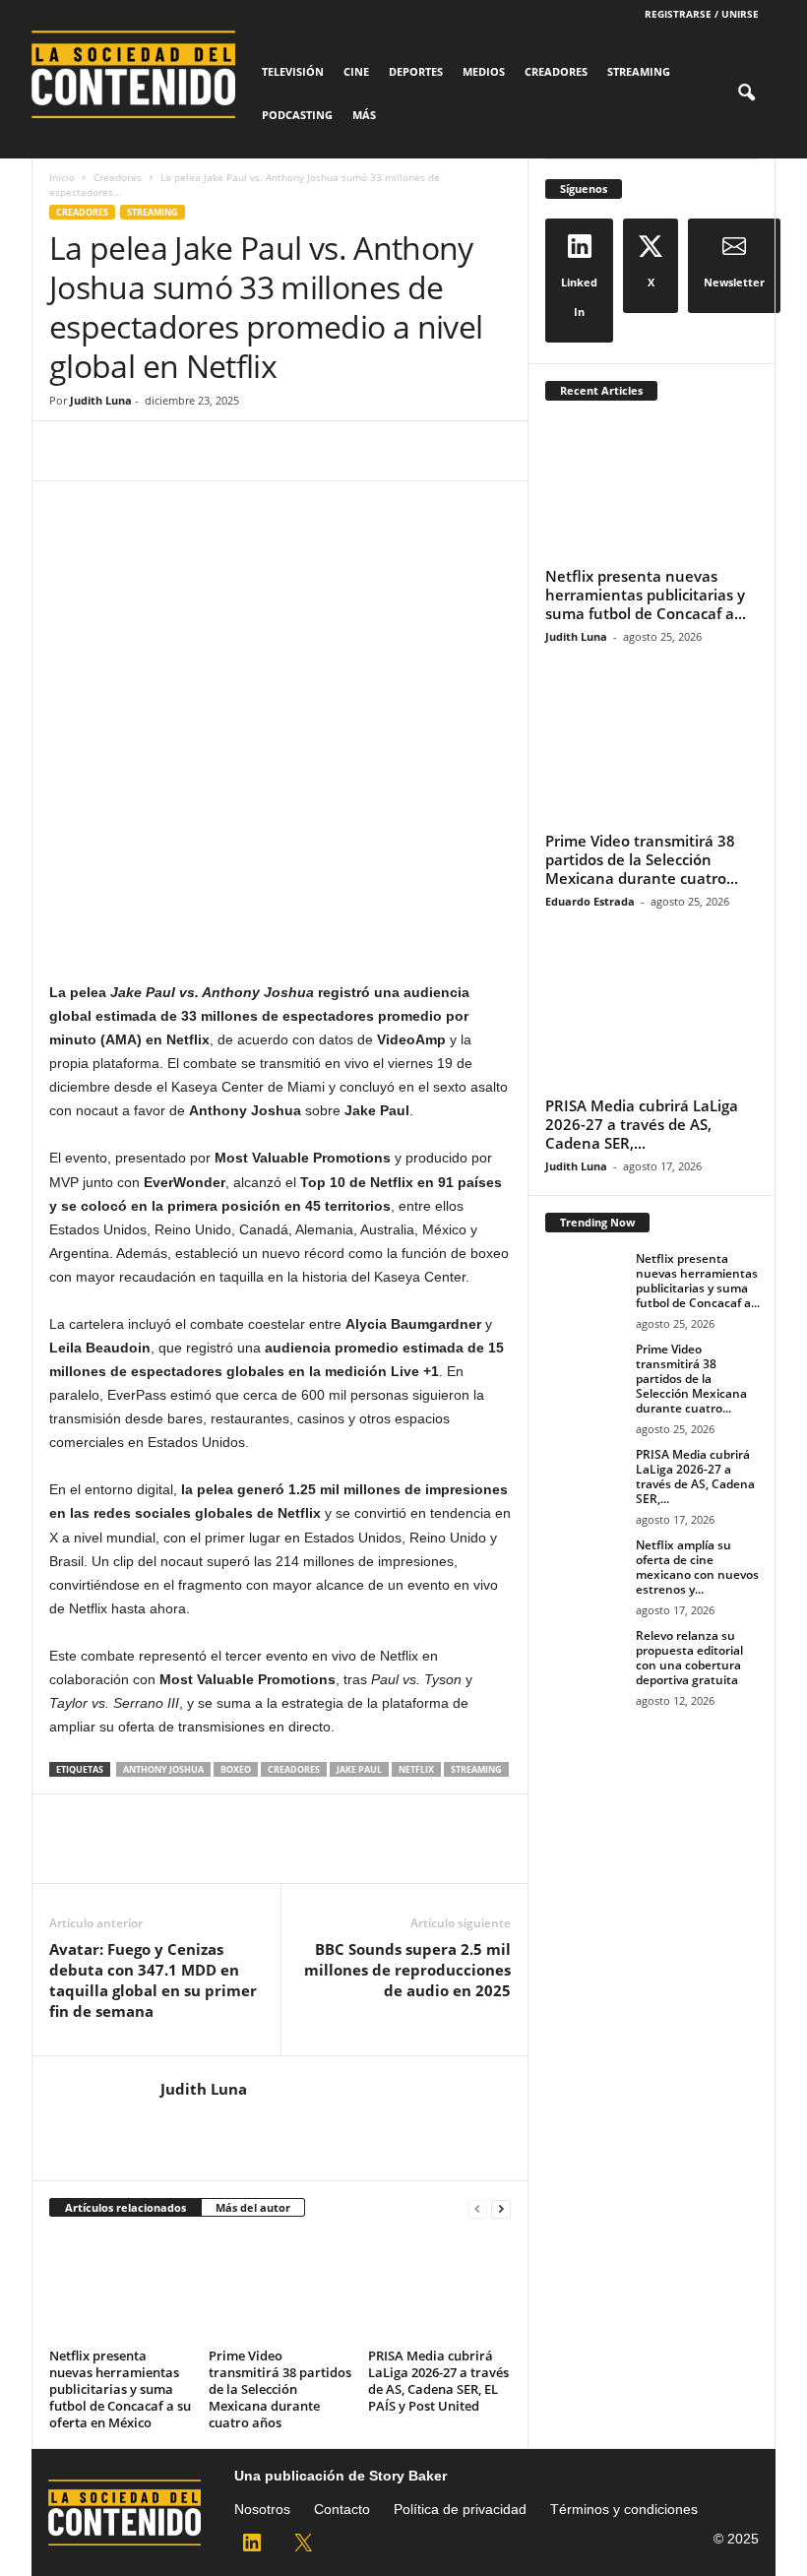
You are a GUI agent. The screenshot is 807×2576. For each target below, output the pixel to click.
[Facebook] (69, 451)
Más (364, 115)
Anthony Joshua (163, 1769)
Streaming (639, 71)
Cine (356, 71)
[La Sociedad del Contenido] (142, 74)
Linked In (579, 297)
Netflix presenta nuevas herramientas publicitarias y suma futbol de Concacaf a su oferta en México (120, 2389)
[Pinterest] (159, 451)
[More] (251, 451)
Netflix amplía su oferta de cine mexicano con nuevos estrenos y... (697, 1567)
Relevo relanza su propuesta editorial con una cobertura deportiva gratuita (689, 1658)
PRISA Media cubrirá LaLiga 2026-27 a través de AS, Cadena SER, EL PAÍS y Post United (438, 2381)
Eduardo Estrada (590, 901)
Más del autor (253, 2207)
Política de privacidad (460, 2509)
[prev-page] (477, 2208)
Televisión (293, 71)
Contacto (342, 2509)
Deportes (416, 71)
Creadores (556, 71)
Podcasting (297, 115)
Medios (484, 71)
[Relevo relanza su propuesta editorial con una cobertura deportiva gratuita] (585, 1658)
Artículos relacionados (125, 2207)
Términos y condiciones (624, 2509)
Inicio (62, 177)
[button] (746, 94)
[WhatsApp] (205, 451)
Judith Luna (101, 400)
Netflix (416, 1769)
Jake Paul (359, 1769)
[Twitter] (114, 451)
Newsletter (734, 282)
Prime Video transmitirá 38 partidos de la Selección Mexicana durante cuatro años (280, 2389)
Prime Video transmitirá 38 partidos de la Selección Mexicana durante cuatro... (642, 859)
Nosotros (262, 2509)
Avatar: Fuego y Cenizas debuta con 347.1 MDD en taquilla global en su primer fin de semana (153, 1980)
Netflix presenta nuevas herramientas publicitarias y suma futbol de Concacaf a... (646, 595)
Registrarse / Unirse (702, 14)
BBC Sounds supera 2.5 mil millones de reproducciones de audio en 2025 (407, 1970)
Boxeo (236, 1769)
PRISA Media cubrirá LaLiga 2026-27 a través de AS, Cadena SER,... (642, 1124)
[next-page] (501, 2208)
